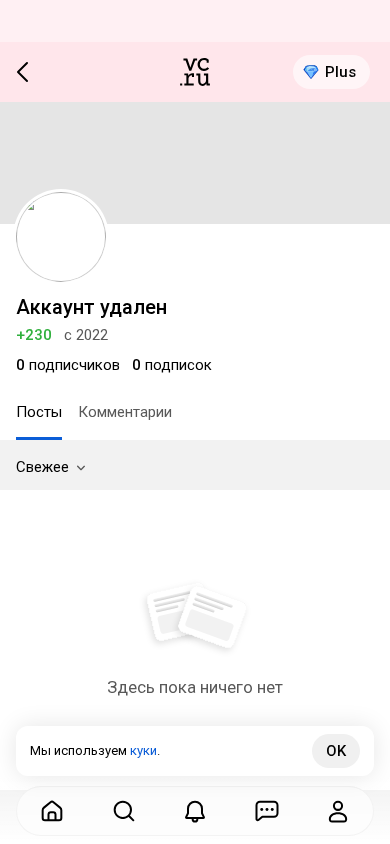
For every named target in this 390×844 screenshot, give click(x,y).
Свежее (42, 467)
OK (336, 751)
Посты (39, 412)
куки (143, 750)
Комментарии (125, 412)
